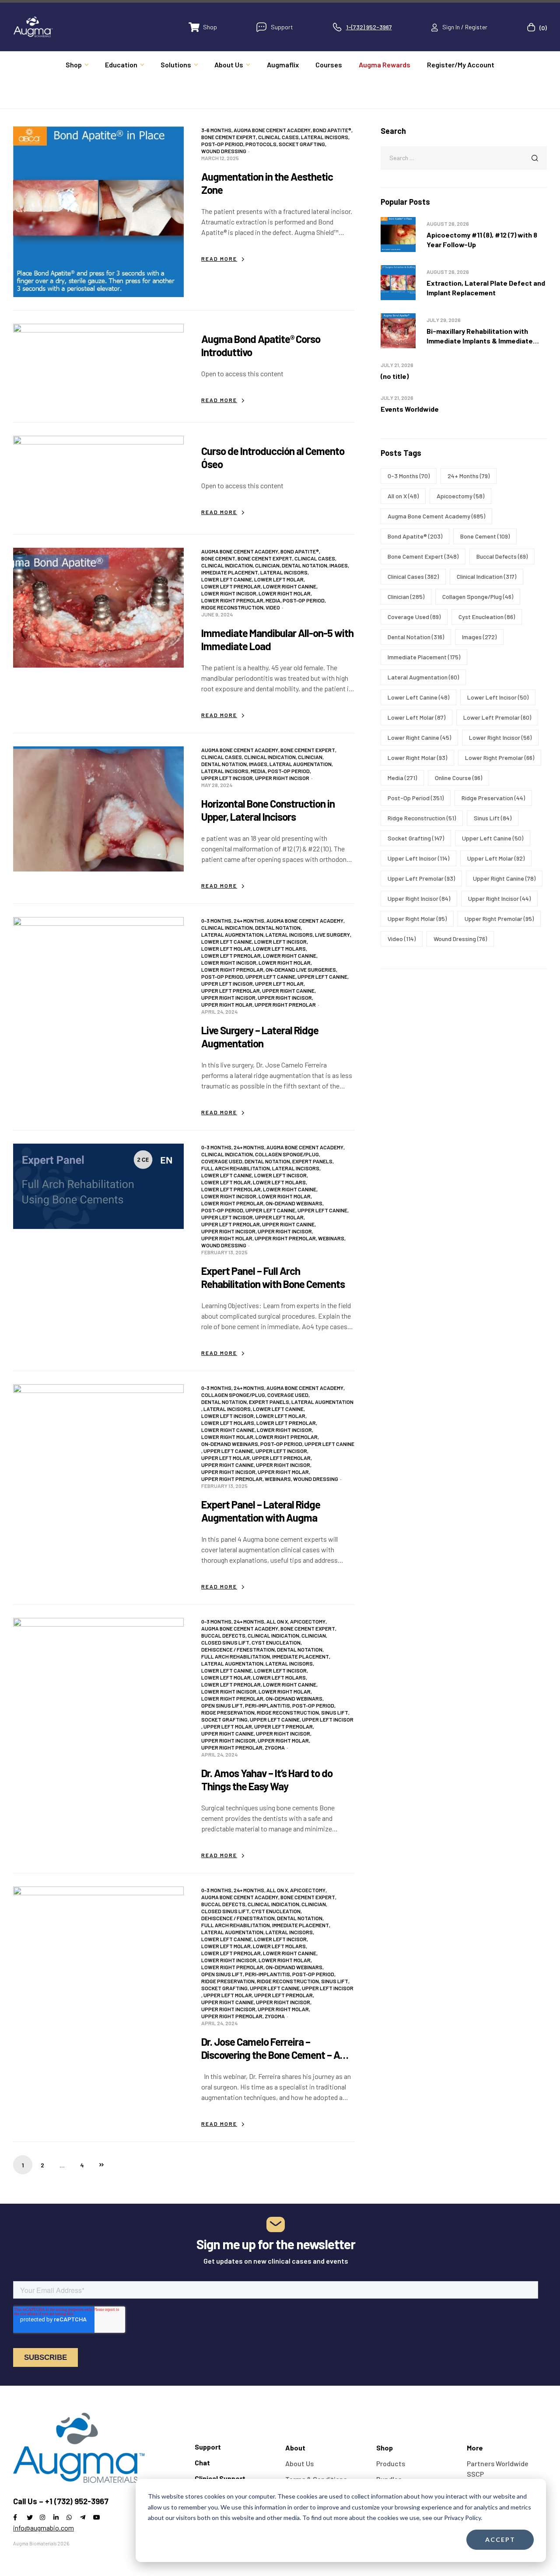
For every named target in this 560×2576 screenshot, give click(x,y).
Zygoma (275, 1747)
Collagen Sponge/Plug (287, 1154)
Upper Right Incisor (282, 778)
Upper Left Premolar (231, 990)
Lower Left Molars (279, 948)
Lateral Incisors (325, 137)
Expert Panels (312, 1161)
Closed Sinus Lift (225, 1642)
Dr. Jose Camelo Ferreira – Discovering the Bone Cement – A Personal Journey (271, 2055)
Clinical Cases (278, 137)
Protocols (261, 144)
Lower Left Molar (279, 579)
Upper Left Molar (279, 983)
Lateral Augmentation (301, 764)
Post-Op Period (222, 144)
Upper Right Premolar (285, 1004)
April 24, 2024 (219, 1011)
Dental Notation (304, 565)
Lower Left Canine (227, 579)
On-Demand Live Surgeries (301, 969)
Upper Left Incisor (227, 778)
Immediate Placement (230, 572)
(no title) (395, 376)
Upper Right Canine (288, 990)
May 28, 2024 (217, 785)
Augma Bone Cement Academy (272, 130)
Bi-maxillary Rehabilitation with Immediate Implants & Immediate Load (480, 341)
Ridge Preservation (228, 1712)
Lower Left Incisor (280, 941)
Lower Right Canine (290, 586)
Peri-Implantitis (268, 1705)
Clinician (267, 565)
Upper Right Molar (227, 1004)
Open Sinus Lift (222, 1705)
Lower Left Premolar (231, 586)
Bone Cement (218, 558)
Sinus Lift (335, 1712)
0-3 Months (216, 920)
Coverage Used (222, 1161)
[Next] (101, 2165)
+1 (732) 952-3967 (77, 2501)
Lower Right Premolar (232, 600)
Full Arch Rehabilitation (236, 1168)
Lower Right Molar (285, 593)
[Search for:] (464, 157)
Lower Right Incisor (229, 593)
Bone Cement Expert (229, 137)
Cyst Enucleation (276, 1642)
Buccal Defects (223, 1635)
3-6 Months (216, 130)
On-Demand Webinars (294, 1203)
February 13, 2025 (224, 1252)
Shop (385, 2448)
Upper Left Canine (270, 976)
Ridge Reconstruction (232, 607)
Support (208, 2447)
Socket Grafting (302, 144)
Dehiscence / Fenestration (238, 1649)
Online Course (458, 778)
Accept (500, 2539)
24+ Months (249, 920)
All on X (277, 1621)
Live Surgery (332, 934)
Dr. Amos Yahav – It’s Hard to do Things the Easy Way (267, 1780)
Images (339, 565)
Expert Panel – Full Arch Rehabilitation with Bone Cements (273, 1277)
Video (273, 607)
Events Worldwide (410, 409)
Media (273, 600)
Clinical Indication (227, 565)
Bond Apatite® (332, 130)
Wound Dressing (224, 151)
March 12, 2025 (220, 158)
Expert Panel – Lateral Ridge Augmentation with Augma (261, 1511)
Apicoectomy (308, 1621)
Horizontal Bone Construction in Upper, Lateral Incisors (268, 810)
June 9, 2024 (217, 614)
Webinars (331, 1238)
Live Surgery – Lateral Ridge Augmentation (260, 1037)
